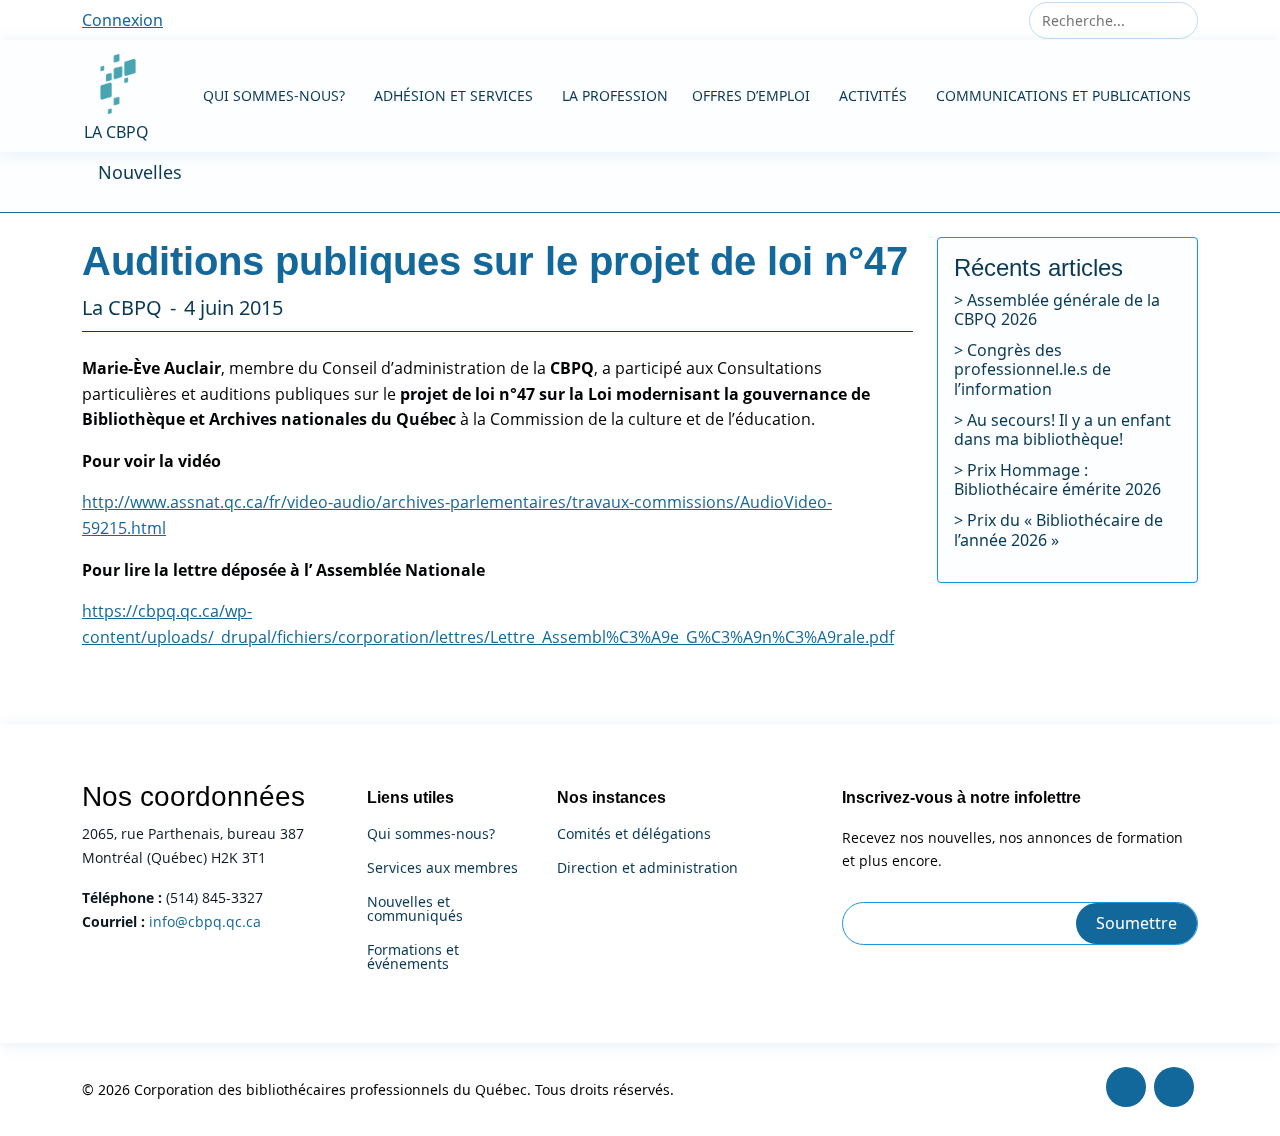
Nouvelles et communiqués (415, 909)
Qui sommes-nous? (274, 95)
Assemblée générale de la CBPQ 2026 (1057, 309)
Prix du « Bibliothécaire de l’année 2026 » (1058, 529)
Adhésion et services (453, 95)
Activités (873, 95)
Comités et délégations (634, 834)
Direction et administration (647, 868)
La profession (615, 95)
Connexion (122, 20)
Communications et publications (1063, 95)
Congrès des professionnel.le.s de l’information (1032, 369)
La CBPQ (116, 132)
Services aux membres (442, 868)
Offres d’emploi (751, 95)
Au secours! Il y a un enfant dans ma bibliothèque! (1062, 429)
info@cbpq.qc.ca (205, 921)
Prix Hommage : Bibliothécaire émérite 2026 (1057, 479)
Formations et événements (413, 957)
